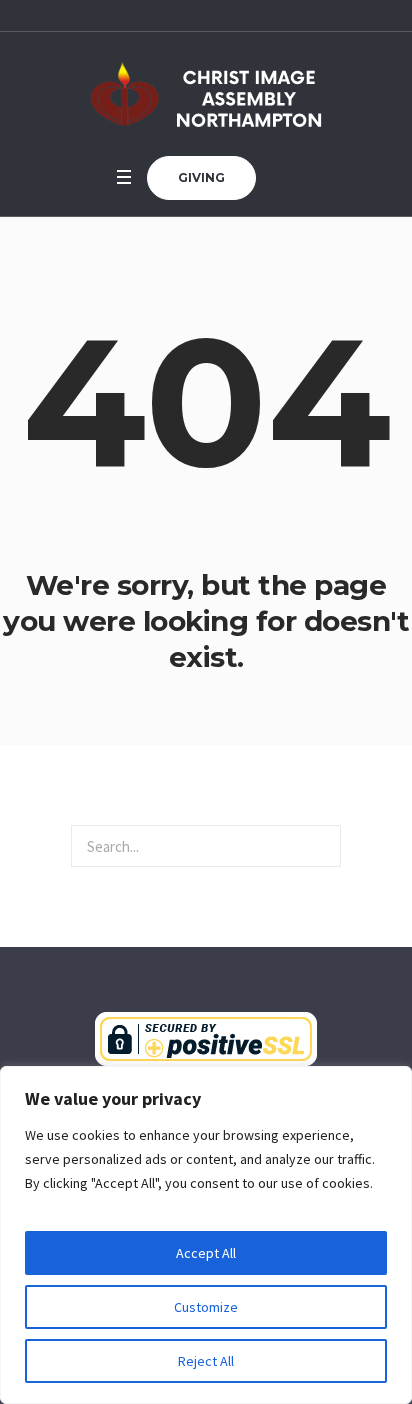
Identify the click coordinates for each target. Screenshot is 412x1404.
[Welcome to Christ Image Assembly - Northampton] (206, 94)
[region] (206, 1235)
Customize (206, 1307)
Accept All (206, 1253)
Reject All (206, 1361)
